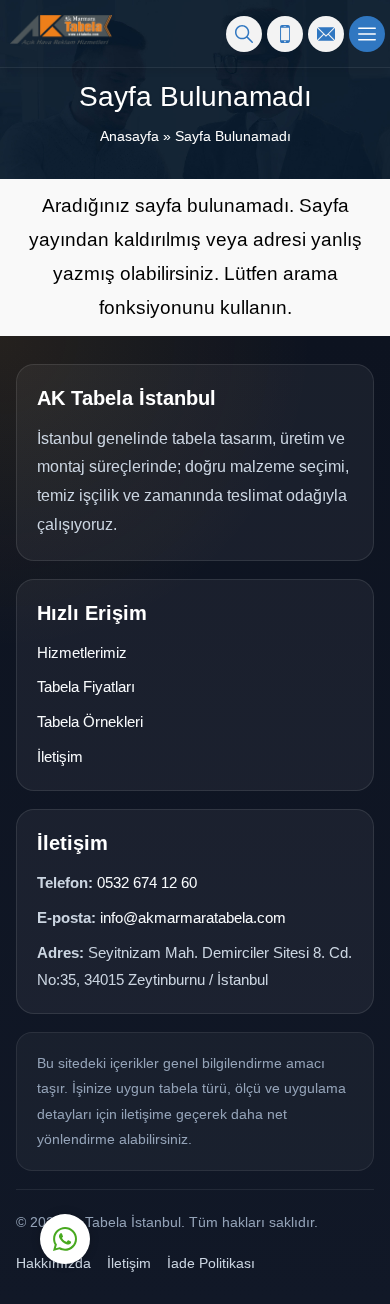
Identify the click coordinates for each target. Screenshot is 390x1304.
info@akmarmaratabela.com (193, 917)
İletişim (60, 756)
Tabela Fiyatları (86, 686)
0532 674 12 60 (147, 882)
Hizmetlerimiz (82, 652)
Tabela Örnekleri (90, 721)
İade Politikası (211, 1263)
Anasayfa (129, 136)
